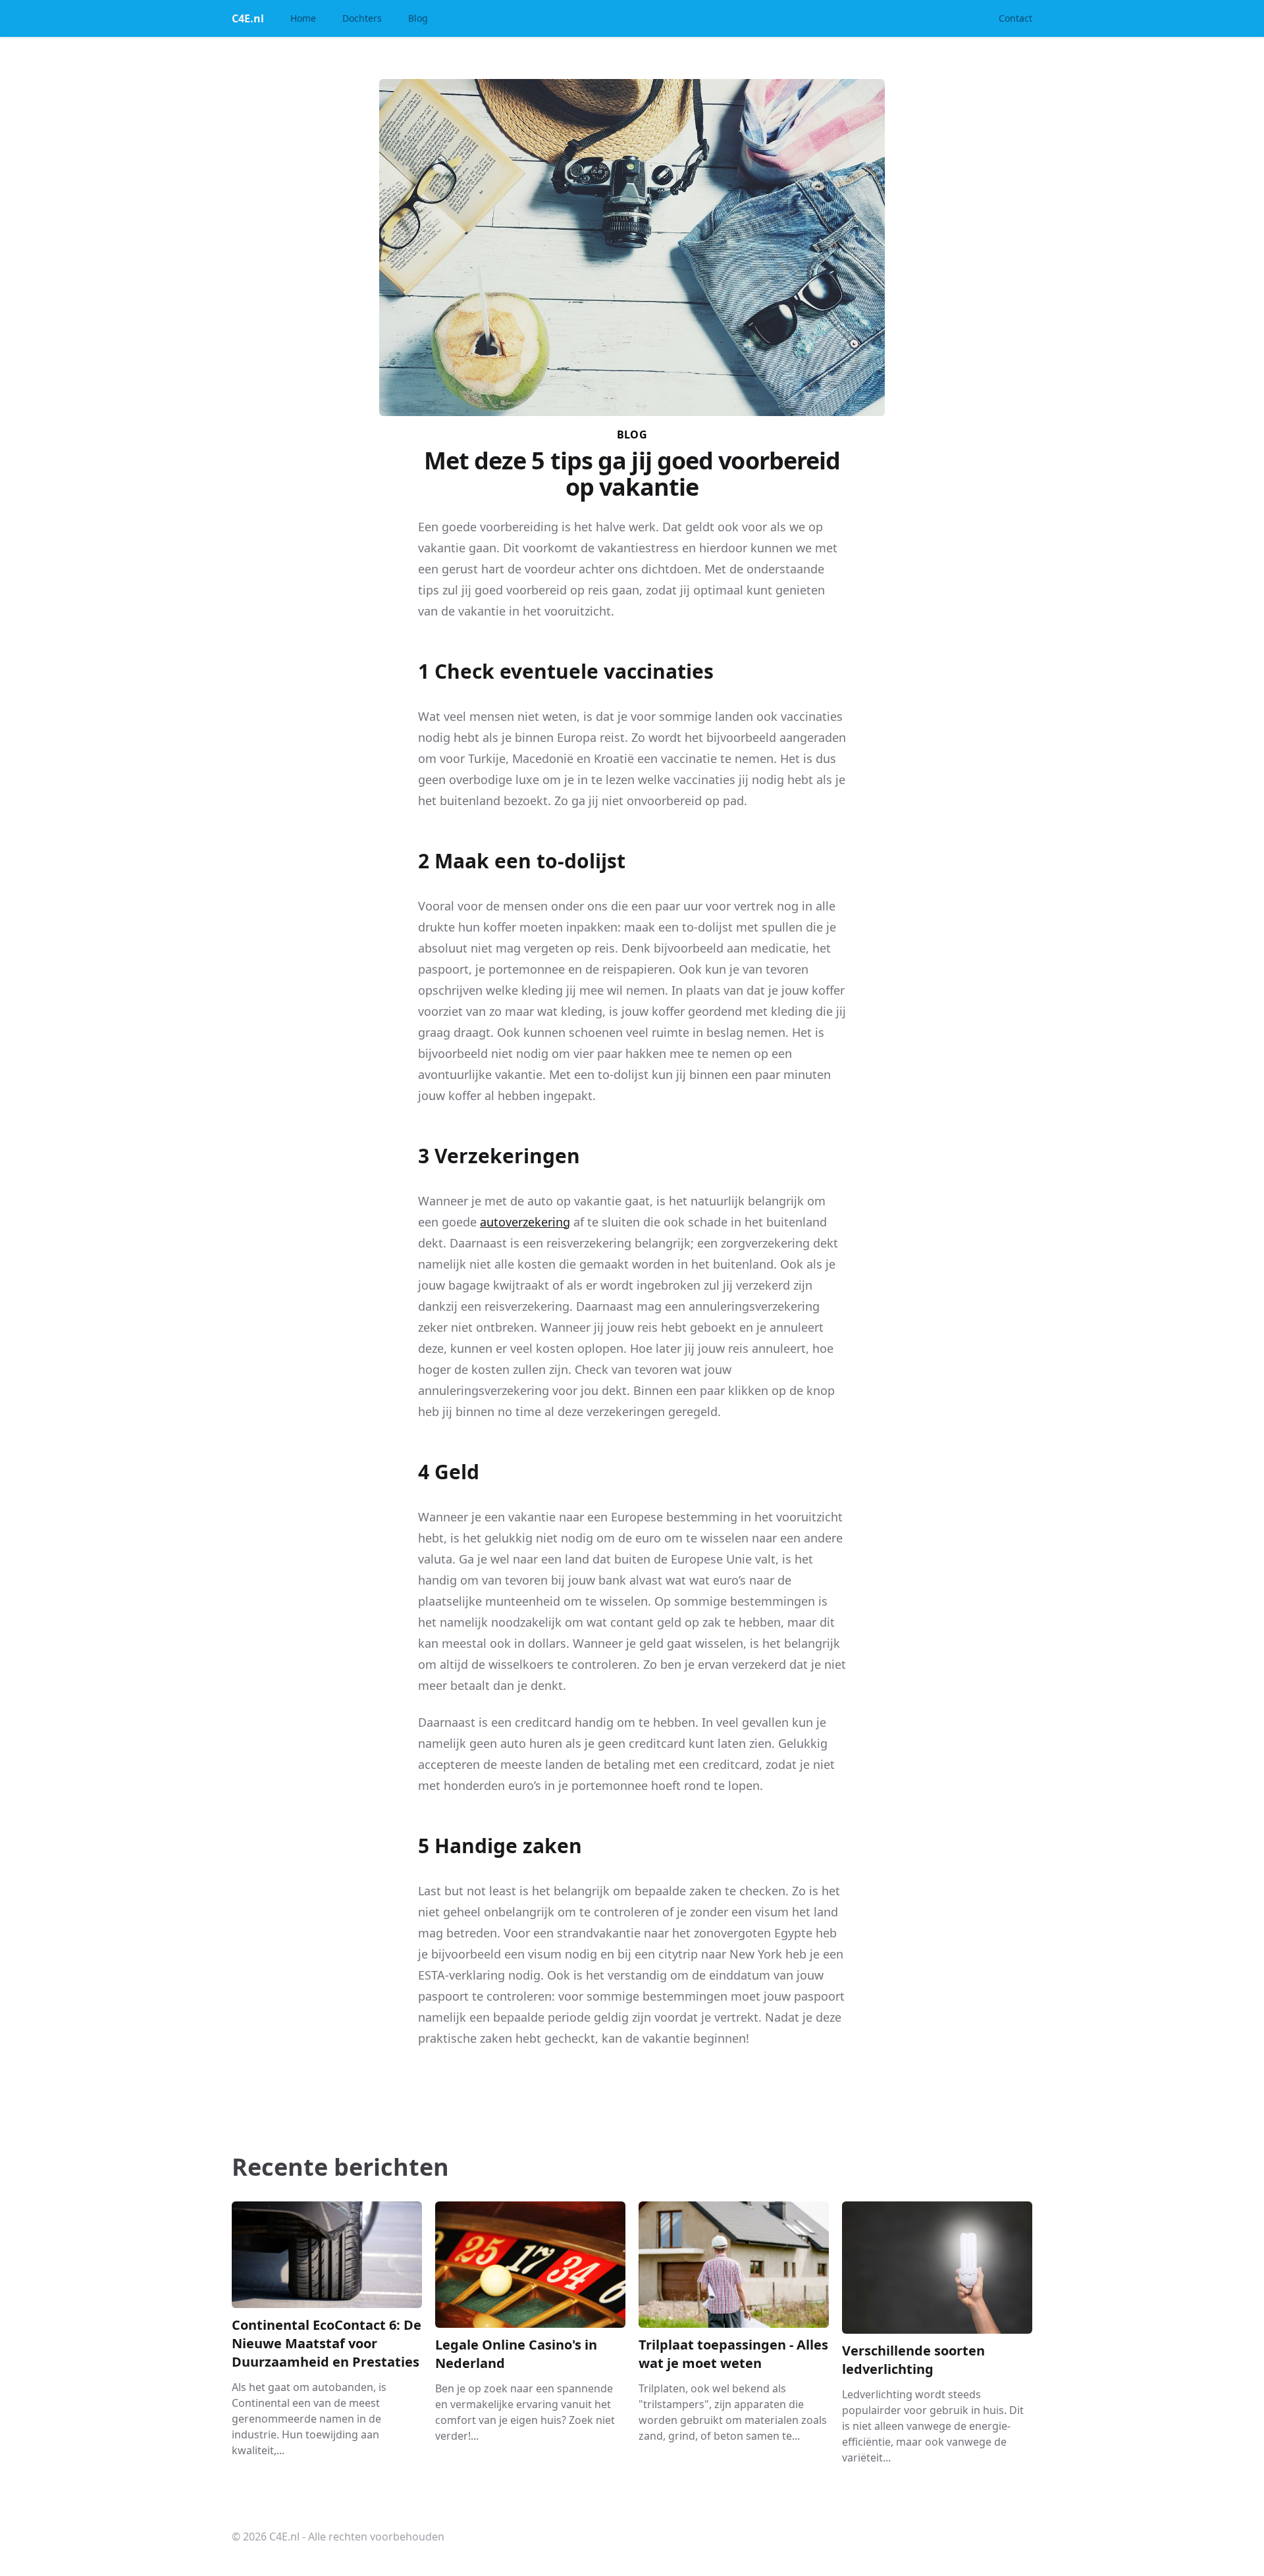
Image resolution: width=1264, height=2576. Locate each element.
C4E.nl (248, 18)
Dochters (362, 18)
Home (303, 18)
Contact (1015, 18)
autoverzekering (525, 1222)
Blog (418, 18)
